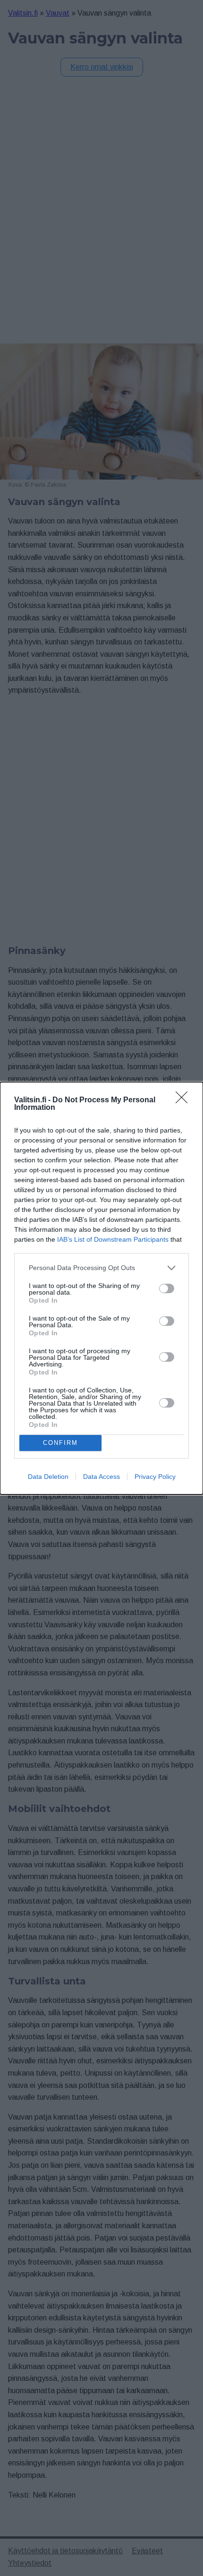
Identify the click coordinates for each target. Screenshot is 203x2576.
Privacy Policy (155, 1477)
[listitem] (101, 1268)
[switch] (167, 1288)
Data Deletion (48, 1477)
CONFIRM (60, 1443)
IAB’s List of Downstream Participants (113, 1239)
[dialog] (101, 1288)
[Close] (185, 1100)
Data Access (101, 1477)
